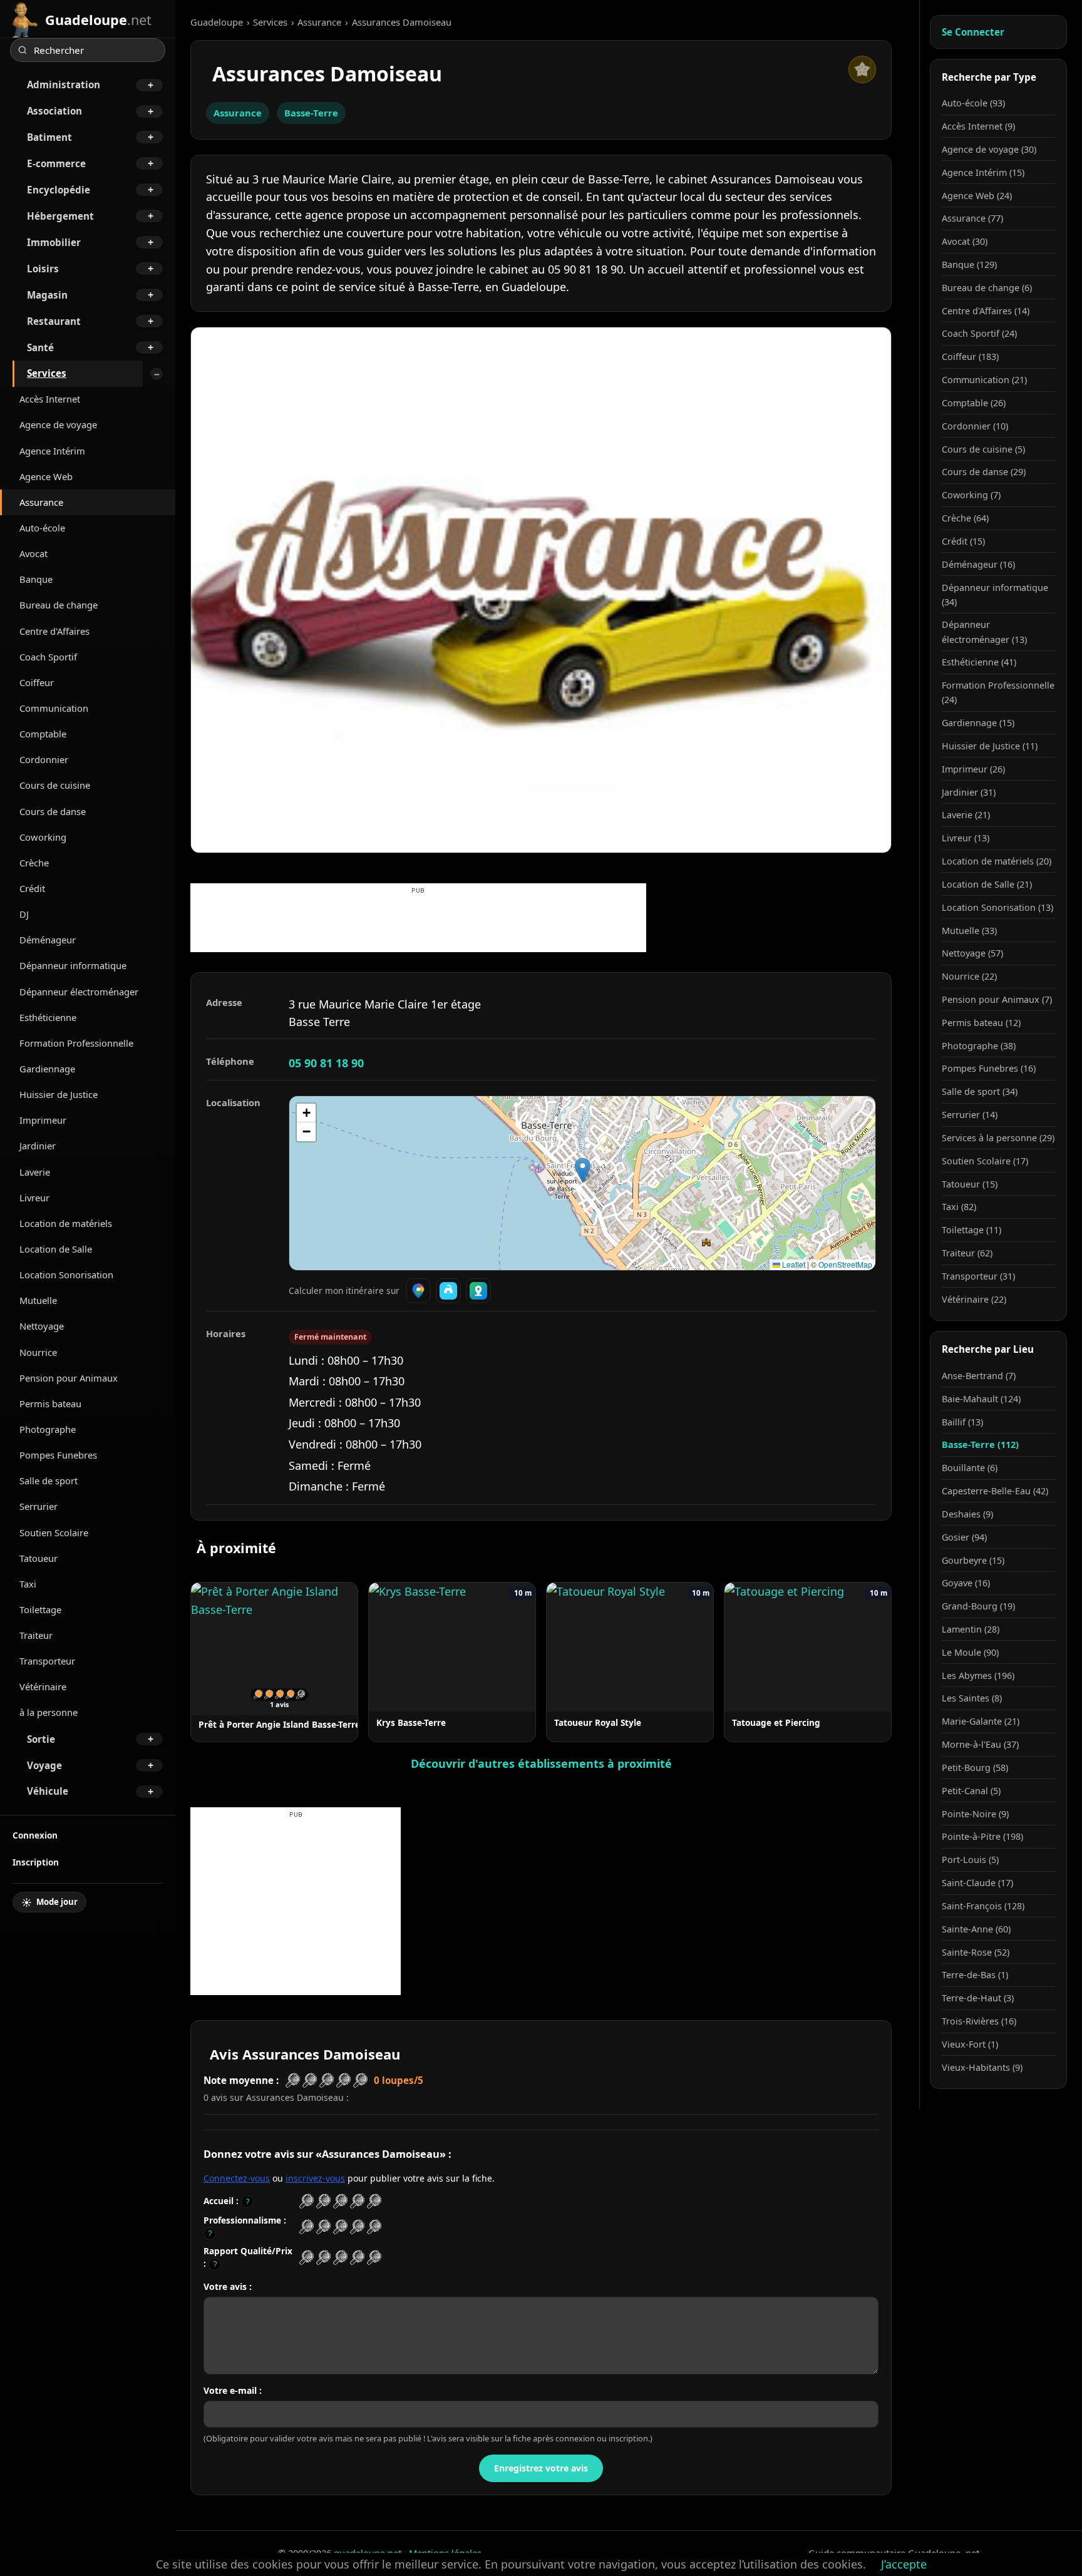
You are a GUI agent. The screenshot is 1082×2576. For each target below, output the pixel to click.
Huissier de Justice (59, 1094)
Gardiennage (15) (978, 723)
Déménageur (48, 940)
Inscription (36, 1862)
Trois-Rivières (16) (979, 2021)
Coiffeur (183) (970, 357)
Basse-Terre (311, 113)
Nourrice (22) (969, 976)
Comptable (43, 734)
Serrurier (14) (970, 1115)
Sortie (41, 1739)
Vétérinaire (43, 1686)
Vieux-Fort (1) (970, 2044)
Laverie (35, 1172)
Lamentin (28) (971, 1629)
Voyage (44, 1765)
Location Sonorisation (66, 1275)
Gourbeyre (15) (973, 1560)
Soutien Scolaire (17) (985, 1161)
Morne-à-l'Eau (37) (980, 1744)
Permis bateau (50, 1403)
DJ (24, 914)
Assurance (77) (972, 218)
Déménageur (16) (978, 564)
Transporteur (47, 1661)
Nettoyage (42, 1326)
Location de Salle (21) (987, 884)
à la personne (49, 1712)
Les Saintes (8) (972, 1698)
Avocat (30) (965, 241)
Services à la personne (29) (998, 1138)
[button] (583, 1170)
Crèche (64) (965, 518)
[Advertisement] (418, 924)
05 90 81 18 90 (326, 1063)
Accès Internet (50, 399)
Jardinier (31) (969, 792)
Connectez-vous (237, 2178)
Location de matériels (66, 1223)
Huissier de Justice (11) (990, 746)
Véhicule (48, 1791)
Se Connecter (973, 32)
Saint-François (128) (983, 1906)
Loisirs (43, 269)
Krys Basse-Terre (411, 1722)
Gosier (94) (964, 1537)
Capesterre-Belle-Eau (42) (995, 1491)
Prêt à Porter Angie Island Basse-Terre (279, 1724)
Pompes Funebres (58, 1455)
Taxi (28, 1584)
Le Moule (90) (970, 1652)
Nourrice (38, 1352)
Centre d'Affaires (54, 631)
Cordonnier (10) (975, 426)
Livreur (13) (966, 838)
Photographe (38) (979, 1046)
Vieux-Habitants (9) (982, 2067)
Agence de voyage (58, 424)
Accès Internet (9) (978, 126)
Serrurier (39, 1506)
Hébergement (60, 216)
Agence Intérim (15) (983, 172)
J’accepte (904, 2564)
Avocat (33, 553)
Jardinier (38, 1146)
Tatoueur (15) (970, 1184)
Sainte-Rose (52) (976, 1952)
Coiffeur (37, 682)
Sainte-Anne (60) (976, 1929)
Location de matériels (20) (997, 861)
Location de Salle (56, 1249)
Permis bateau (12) (981, 1023)
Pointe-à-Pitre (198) (982, 1836)
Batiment (49, 137)
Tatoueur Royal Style (598, 1722)
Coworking (43, 837)
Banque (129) (969, 264)
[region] (582, 1183)
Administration (64, 85)
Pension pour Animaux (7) (997, 999)
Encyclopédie (59, 190)
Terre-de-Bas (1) (975, 1975)
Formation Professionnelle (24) (998, 692)
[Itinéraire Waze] (448, 1291)
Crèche (34, 863)
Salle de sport (49, 1480)
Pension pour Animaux (69, 1378)
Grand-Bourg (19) (978, 1606)
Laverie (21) (966, 815)
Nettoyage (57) (972, 953)
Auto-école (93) (973, 103)
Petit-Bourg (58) (975, 1768)
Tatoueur (39, 1558)
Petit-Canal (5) (971, 1791)
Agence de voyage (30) (989, 149)
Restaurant (54, 321)
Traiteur (36, 1635)
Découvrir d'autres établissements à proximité (541, 1763)
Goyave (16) (966, 1583)
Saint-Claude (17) (977, 1883)
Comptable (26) (974, 403)
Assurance (41, 502)
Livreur (34, 1198)
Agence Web (46, 476)
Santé (40, 347)
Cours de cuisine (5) (983, 449)
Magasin (47, 295)
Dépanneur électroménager (79, 992)
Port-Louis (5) (970, 1860)
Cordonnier (44, 759)
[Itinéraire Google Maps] (418, 1291)
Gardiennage (47, 1069)
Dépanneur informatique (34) (995, 595)
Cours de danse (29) (984, 472)
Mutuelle (38, 1300)
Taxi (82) (959, 1207)
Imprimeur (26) (973, 769)
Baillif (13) (962, 1422)
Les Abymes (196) (978, 1675)
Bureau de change (59, 605)
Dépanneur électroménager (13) (984, 632)
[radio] (307, 2201)
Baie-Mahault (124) (981, 1399)
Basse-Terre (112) (980, 1445)
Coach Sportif (48, 657)
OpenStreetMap (845, 1264)
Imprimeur (43, 1120)
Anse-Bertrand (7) (979, 1376)
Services (47, 373)
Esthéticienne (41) (979, 662)
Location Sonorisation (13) (997, 907)
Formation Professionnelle (76, 1043)
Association (54, 111)
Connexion (35, 1835)
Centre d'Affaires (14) (986, 311)
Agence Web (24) (977, 196)
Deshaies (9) (967, 1514)
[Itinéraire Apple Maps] (478, 1291)
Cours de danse (53, 811)
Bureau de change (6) (987, 288)
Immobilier (54, 242)
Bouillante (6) (970, 1468)
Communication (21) (984, 380)
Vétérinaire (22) (974, 1299)
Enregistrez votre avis (541, 2468)
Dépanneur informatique (73, 965)
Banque (36, 579)
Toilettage (40, 1609)
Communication (54, 708)
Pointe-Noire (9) (975, 1814)
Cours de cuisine (55, 785)
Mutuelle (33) (969, 931)
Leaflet (793, 1264)
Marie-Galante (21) (981, 1721)
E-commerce (56, 163)
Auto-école (42, 528)
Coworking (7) (971, 495)
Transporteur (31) (978, 1276)
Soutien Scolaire (54, 1532)
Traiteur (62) (967, 1253)
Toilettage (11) (971, 1230)
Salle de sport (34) (980, 1091)
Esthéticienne (48, 1017)
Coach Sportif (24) (979, 333)
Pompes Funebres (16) (989, 1068)
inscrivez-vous (315, 2178)
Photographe (48, 1429)
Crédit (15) (963, 541)
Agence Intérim (52, 451)
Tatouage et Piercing (776, 1722)
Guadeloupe (217, 22)
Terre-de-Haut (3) (978, 1998)
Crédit (32, 888)
